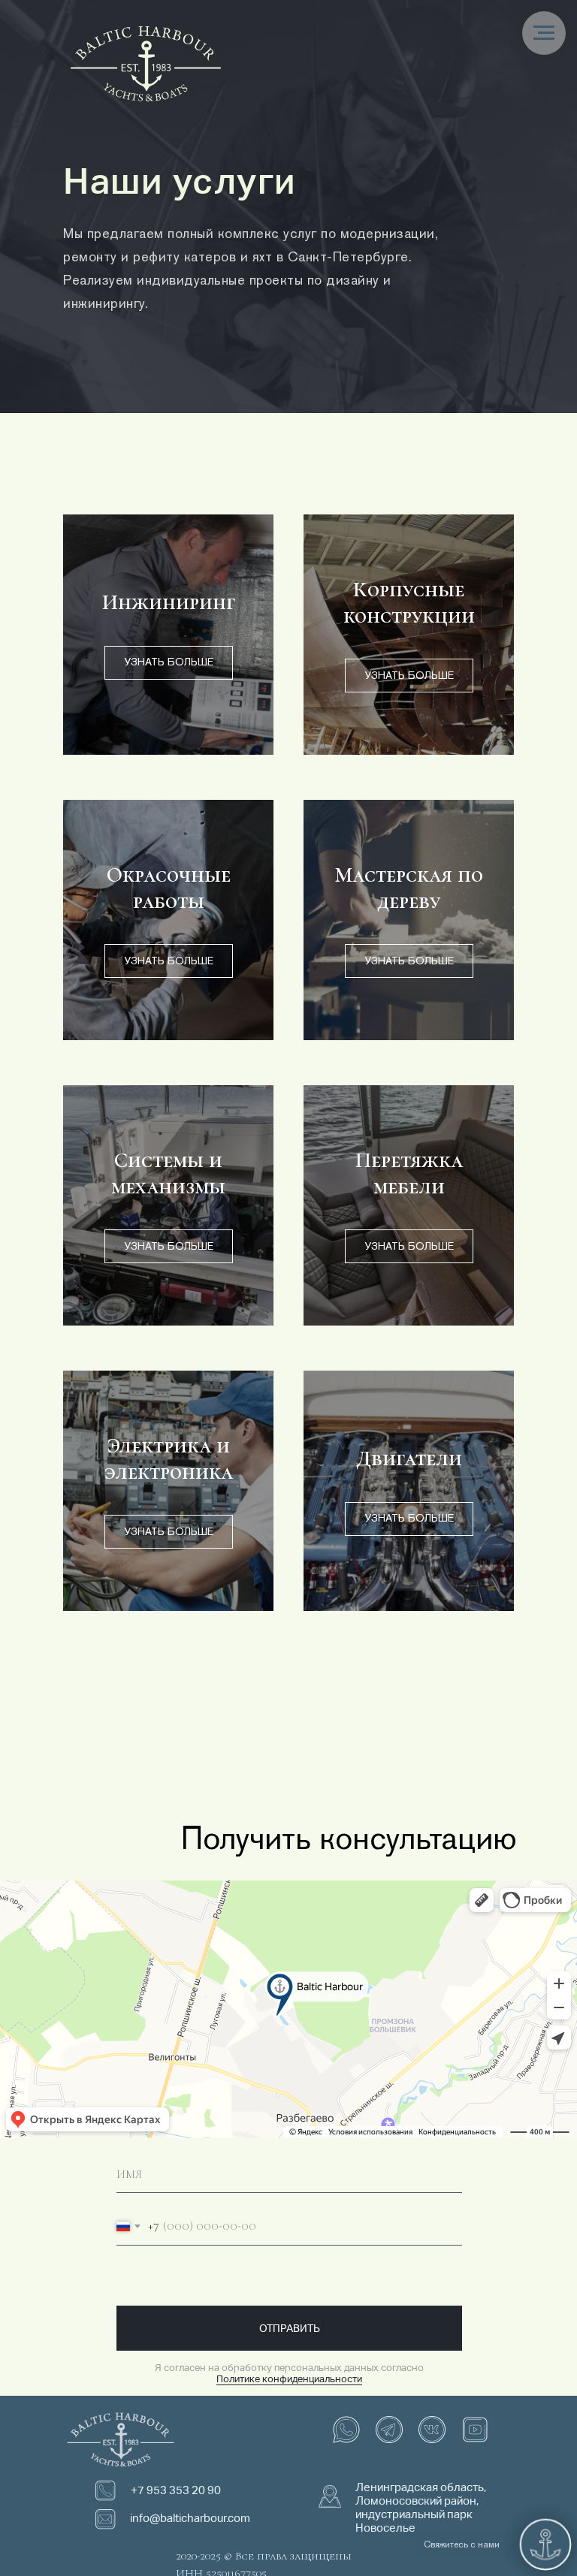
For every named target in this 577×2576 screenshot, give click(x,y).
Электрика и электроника (169, 1458)
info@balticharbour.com (190, 2518)
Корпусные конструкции (409, 602)
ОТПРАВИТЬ (290, 2328)
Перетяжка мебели (409, 1173)
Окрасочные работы (169, 888)
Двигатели (409, 1458)
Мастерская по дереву (409, 888)
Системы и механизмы (168, 1173)
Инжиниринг (169, 602)
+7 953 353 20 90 (176, 2490)
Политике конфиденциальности (289, 2379)
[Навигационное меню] (544, 33)
